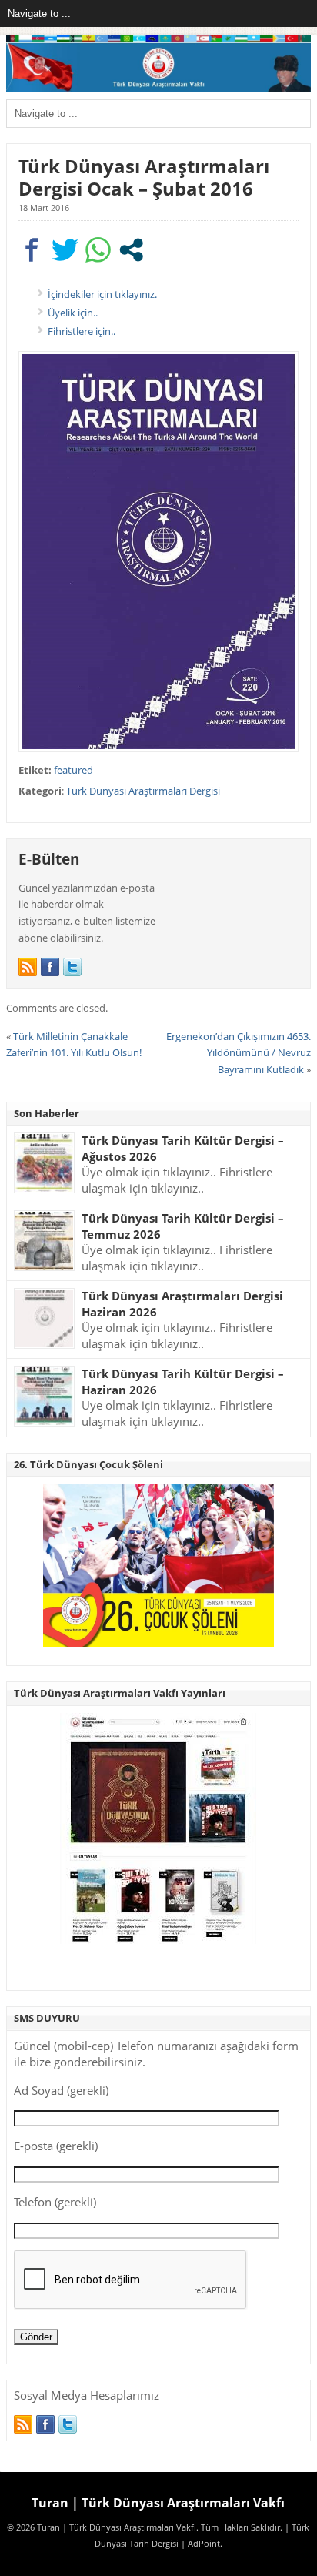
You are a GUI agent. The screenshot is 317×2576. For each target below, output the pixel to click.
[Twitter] (72, 967)
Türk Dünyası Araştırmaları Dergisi (143, 791)
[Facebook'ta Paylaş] (32, 250)
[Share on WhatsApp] (98, 250)
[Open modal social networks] (131, 250)
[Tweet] (65, 250)
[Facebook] (50, 967)
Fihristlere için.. (82, 331)
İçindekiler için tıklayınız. (102, 294)
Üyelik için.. (73, 313)
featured (73, 770)
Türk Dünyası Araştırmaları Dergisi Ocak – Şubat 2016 (144, 177)
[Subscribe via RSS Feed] (28, 967)
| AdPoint (200, 2544)
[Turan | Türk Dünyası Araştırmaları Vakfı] (158, 88)
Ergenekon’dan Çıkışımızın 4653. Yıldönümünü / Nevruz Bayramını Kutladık (239, 1053)
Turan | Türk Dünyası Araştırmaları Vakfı (158, 2503)
